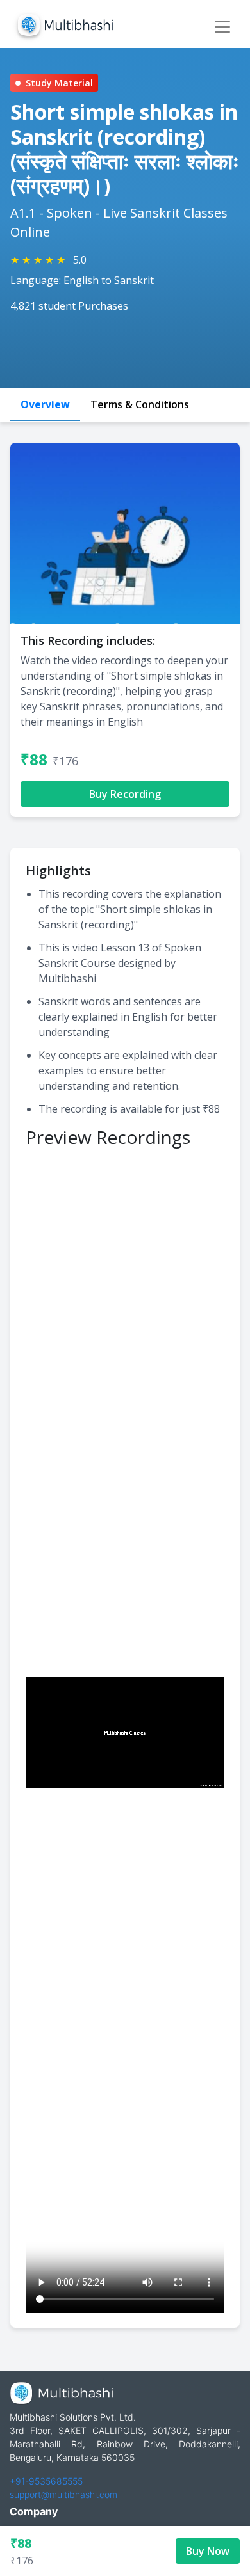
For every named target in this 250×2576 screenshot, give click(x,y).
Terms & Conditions (140, 404)
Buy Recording (125, 794)
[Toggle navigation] (222, 27)
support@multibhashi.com (63, 2494)
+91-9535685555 (46, 2481)
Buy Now (208, 2551)
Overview (45, 404)
